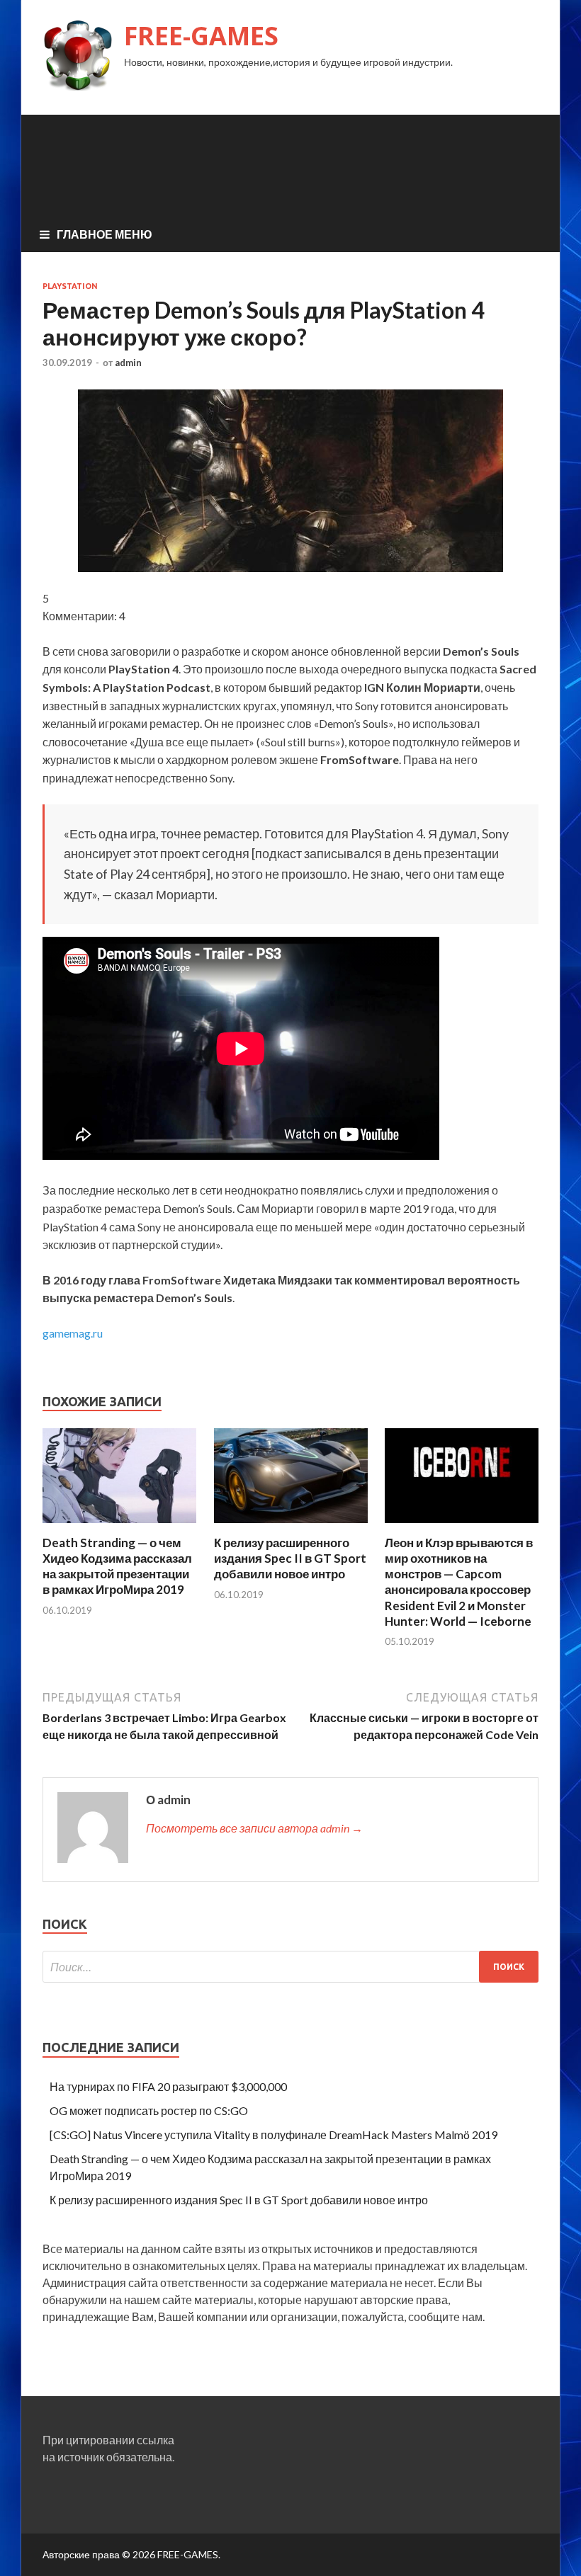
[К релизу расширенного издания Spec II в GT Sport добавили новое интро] (291, 1526)
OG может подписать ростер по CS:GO (149, 2110)
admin (128, 363)
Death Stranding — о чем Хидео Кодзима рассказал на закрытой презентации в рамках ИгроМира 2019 (117, 1566)
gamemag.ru (73, 1333)
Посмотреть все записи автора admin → (254, 1828)
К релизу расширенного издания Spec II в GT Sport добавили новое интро (290, 1558)
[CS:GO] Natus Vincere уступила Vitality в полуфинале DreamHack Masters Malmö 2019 (273, 2135)
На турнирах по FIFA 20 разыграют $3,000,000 (168, 2086)
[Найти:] (290, 1967)
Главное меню (105, 234)
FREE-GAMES (201, 36)
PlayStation (70, 286)
